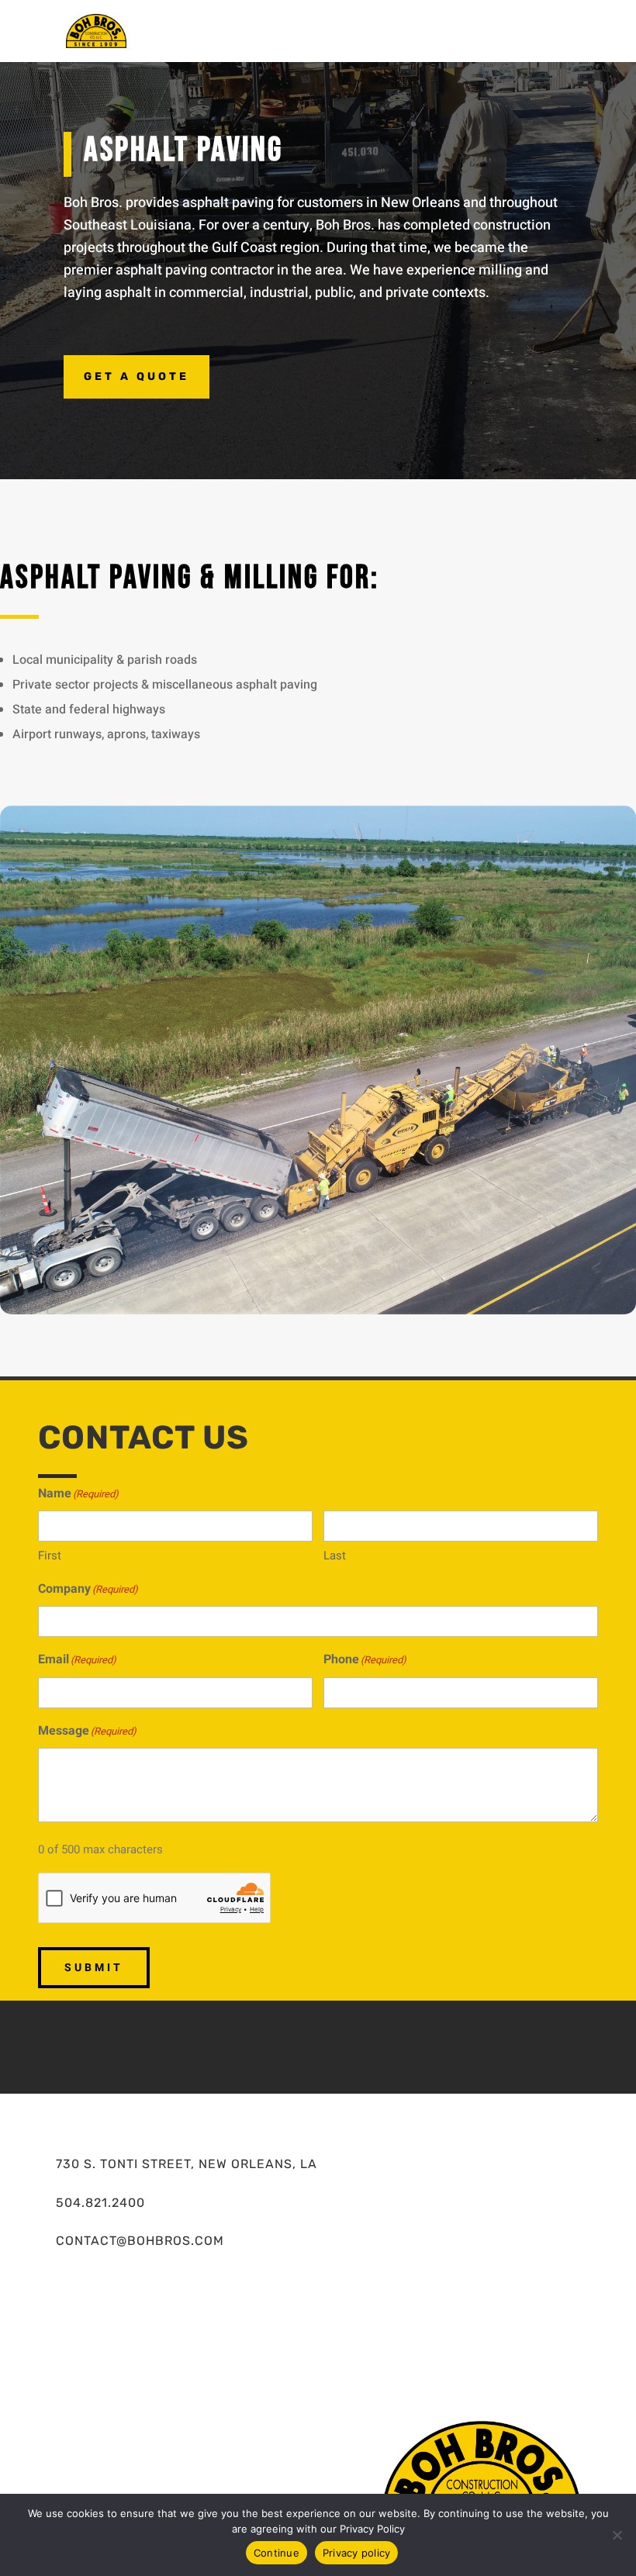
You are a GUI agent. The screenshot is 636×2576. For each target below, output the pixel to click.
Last (335, 1556)
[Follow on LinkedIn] (365, 2044)
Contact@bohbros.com (140, 2241)
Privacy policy (357, 2553)
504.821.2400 (100, 2203)
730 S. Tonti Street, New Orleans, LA (187, 2164)
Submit (94, 1968)
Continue (277, 2553)
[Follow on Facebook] (271, 2044)
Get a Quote (137, 376)
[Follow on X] (318, 2044)
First (50, 1556)
